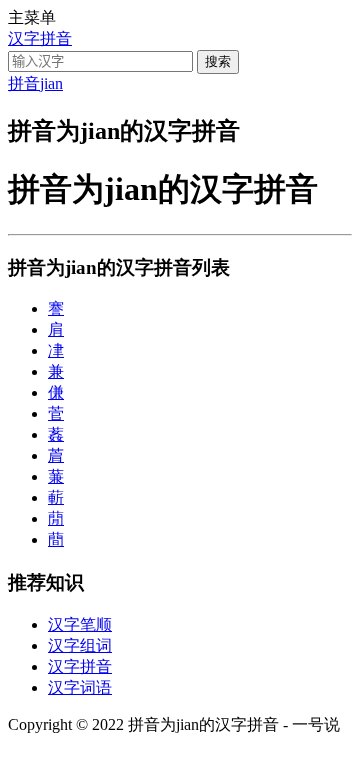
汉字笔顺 (80, 624)
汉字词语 (80, 687)
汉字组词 (80, 645)
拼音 (24, 83)
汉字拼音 (40, 38)
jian (51, 83)
